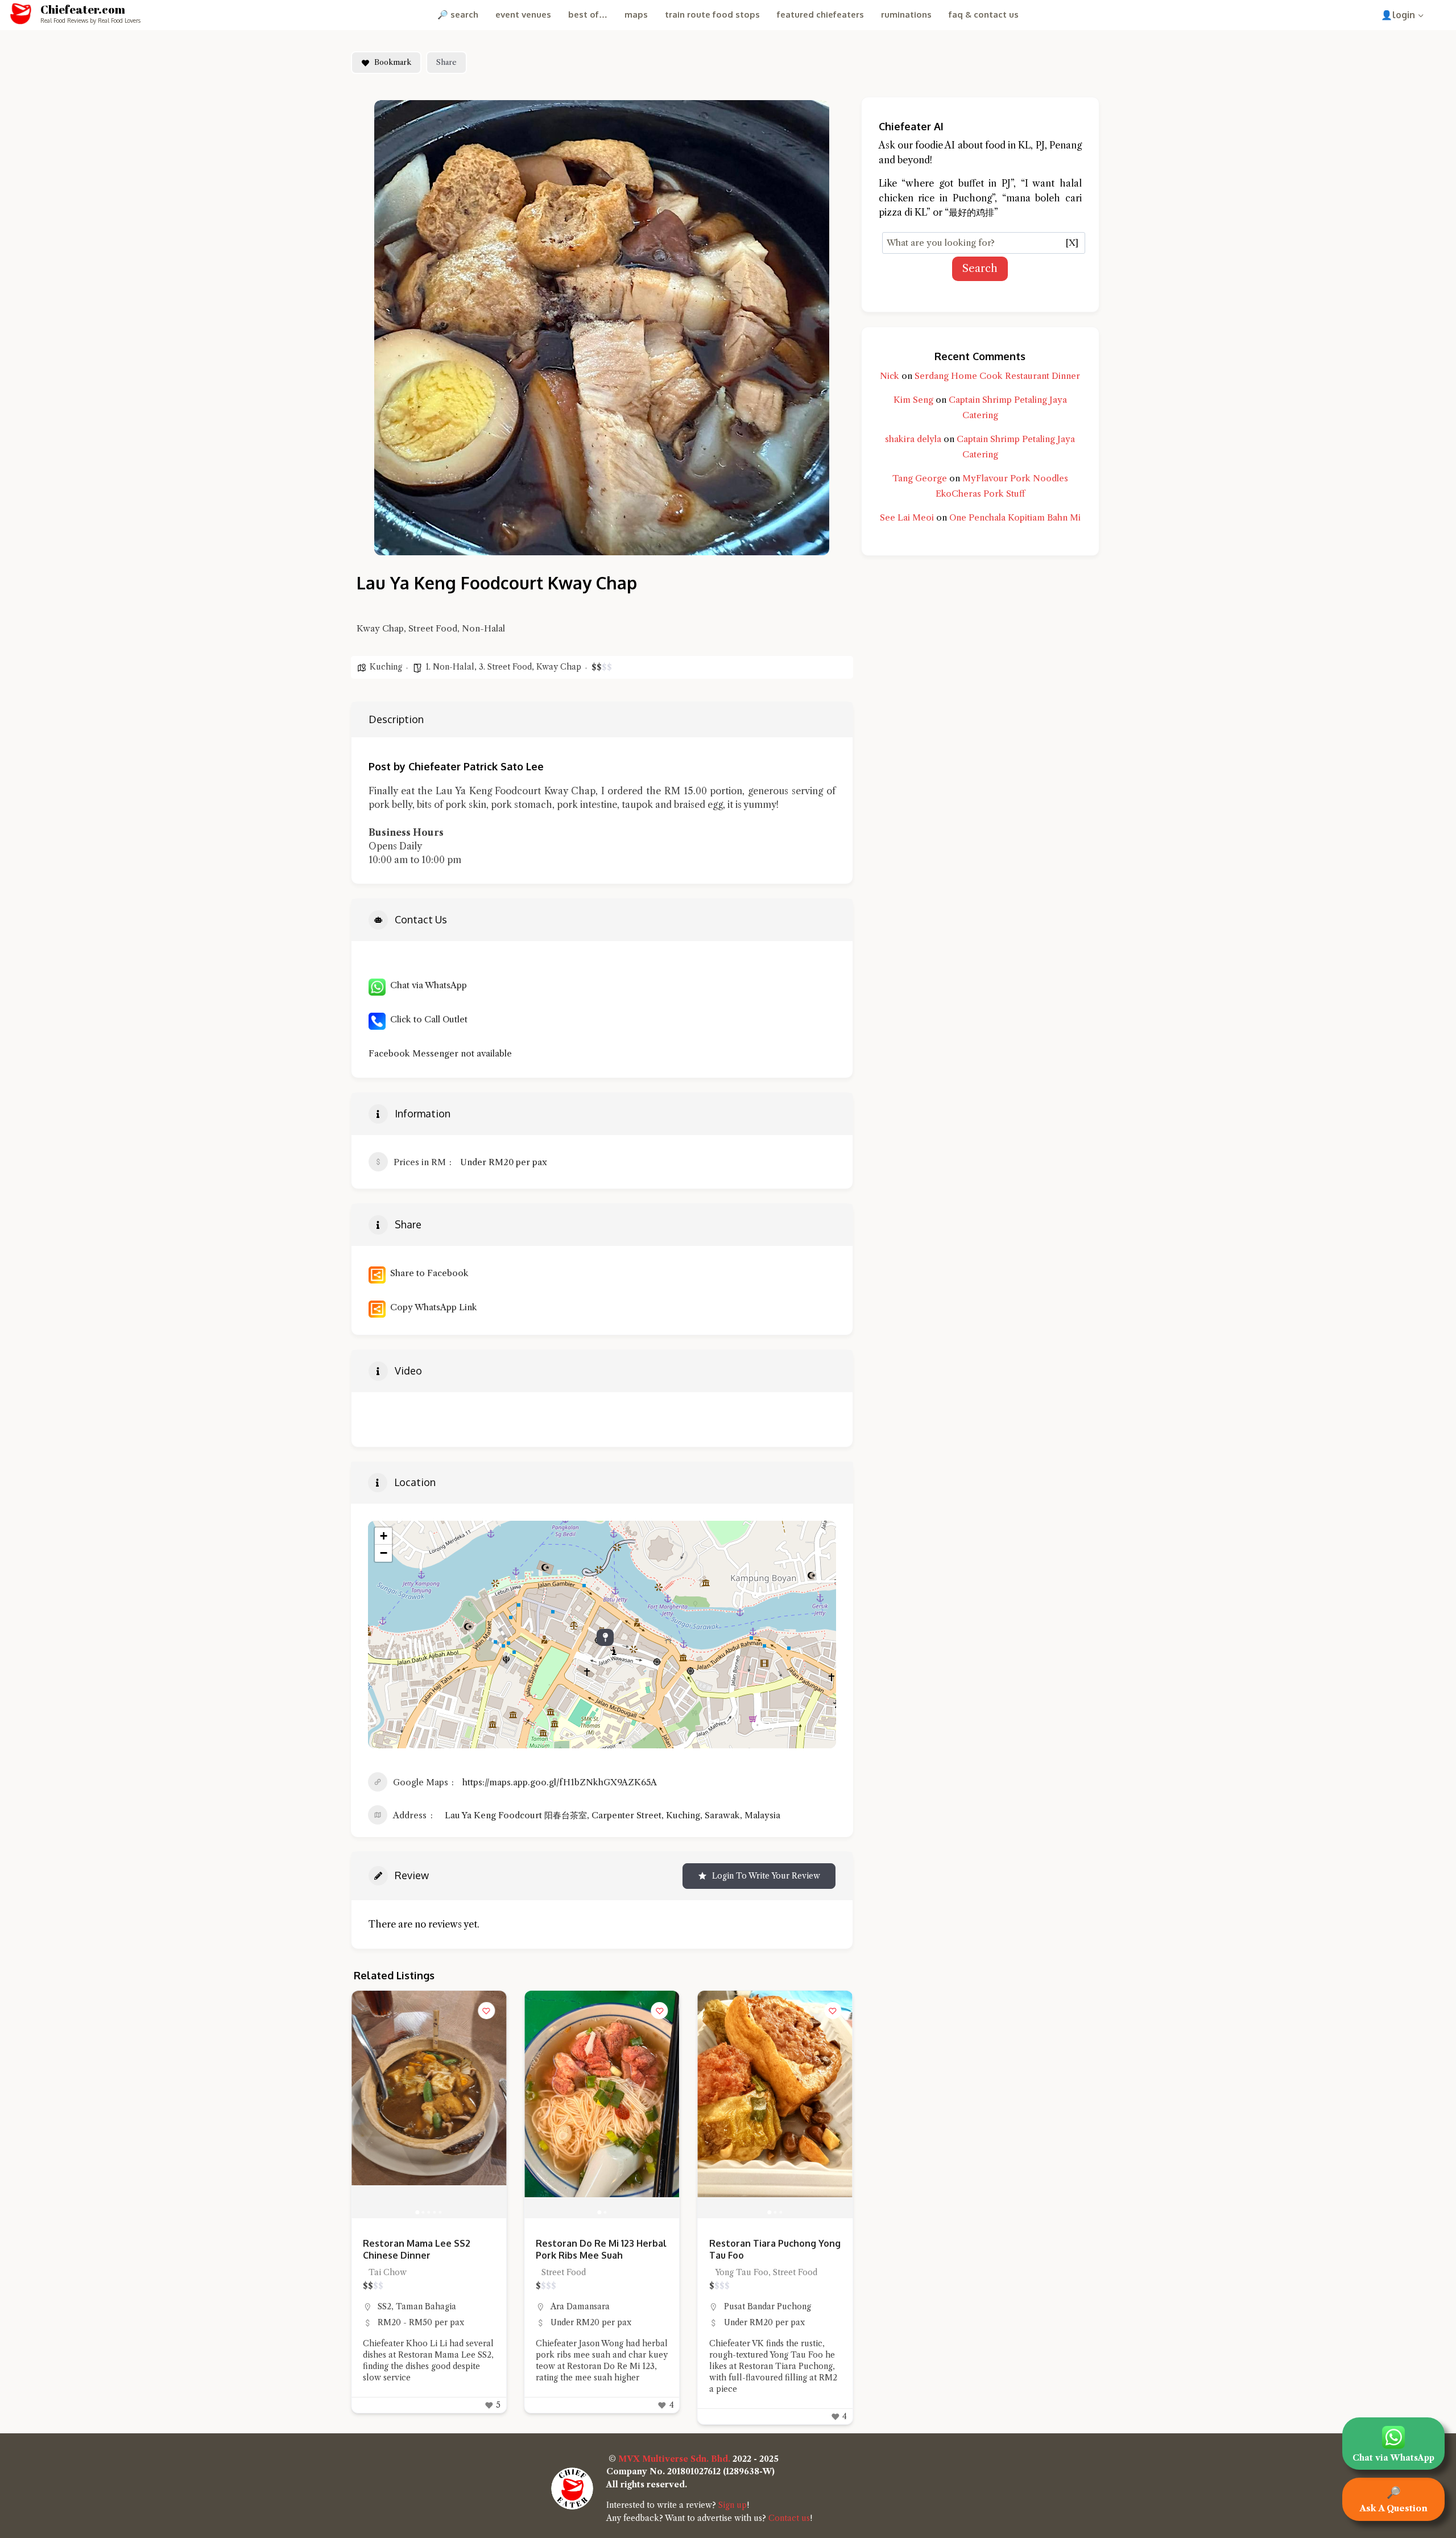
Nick (890, 376)
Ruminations (906, 15)
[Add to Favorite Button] (486, 2011)
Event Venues (523, 15)
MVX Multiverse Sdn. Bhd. (674, 2459)
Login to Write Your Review (766, 1876)
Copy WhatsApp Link (431, 1307)
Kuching (386, 667)
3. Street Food (505, 667)
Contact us (789, 2518)
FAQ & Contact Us (984, 15)
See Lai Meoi (907, 517)
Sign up (733, 2505)
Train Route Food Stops (712, 15)
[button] (366, 2104)
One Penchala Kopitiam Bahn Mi (1015, 517)
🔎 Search (458, 15)
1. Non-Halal (450, 667)
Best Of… (588, 15)
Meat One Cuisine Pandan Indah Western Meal (766, 2249)
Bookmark (393, 62)
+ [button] (384, 1536)
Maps (636, 15)
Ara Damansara (407, 2306)
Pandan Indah (750, 2306)
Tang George (920, 478)
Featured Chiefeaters (820, 15)
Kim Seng (913, 400)
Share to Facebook (427, 1273)
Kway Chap (559, 667)
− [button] (384, 1553)
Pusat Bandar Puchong (594, 2306)
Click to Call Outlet (427, 1019)
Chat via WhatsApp (426, 985)
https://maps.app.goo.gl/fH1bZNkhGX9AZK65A (560, 1782)
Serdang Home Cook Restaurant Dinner (997, 376)
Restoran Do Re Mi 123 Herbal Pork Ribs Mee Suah (428, 2249)
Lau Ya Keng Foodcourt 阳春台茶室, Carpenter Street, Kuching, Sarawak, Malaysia (613, 1815)
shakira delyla (913, 439)
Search (980, 269)
